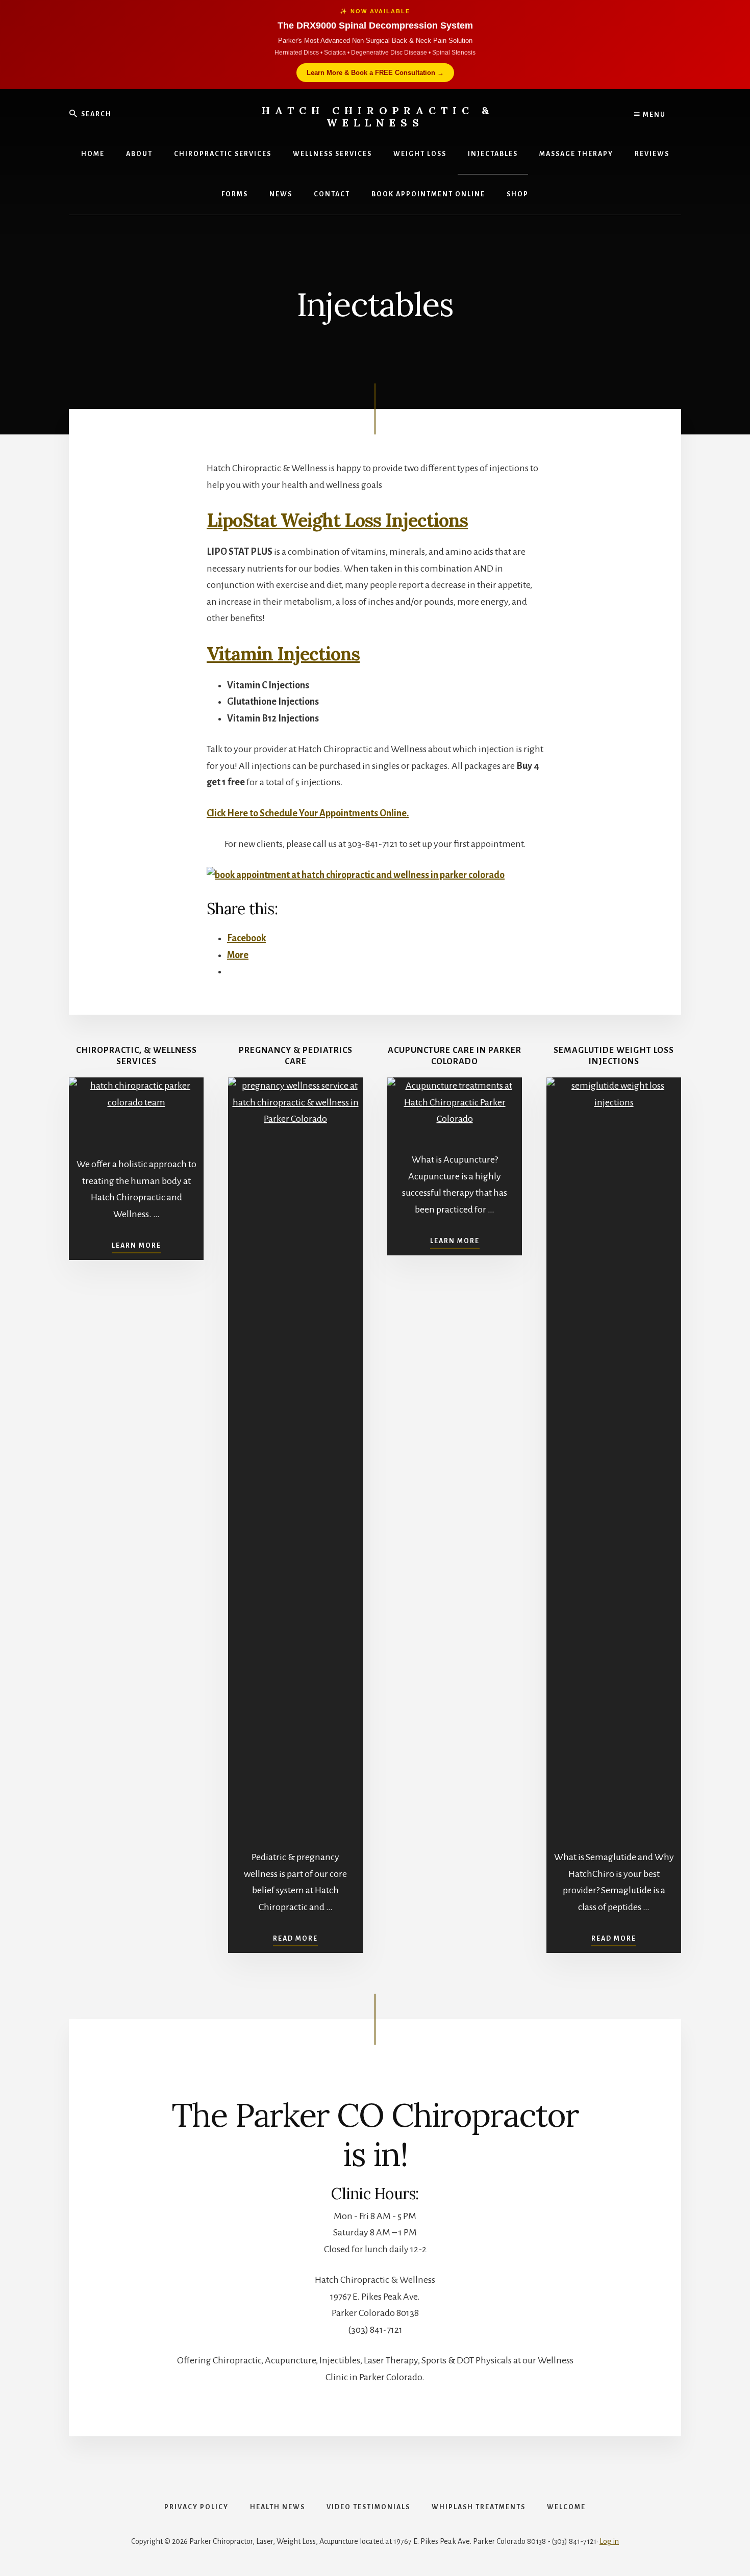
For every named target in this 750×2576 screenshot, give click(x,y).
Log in (609, 2541)
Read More (295, 1939)
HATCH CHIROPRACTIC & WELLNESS (378, 117)
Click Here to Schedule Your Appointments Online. (308, 813)
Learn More (136, 1246)
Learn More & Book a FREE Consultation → (375, 73)
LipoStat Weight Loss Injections (337, 520)
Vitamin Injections (283, 654)
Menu (653, 115)
